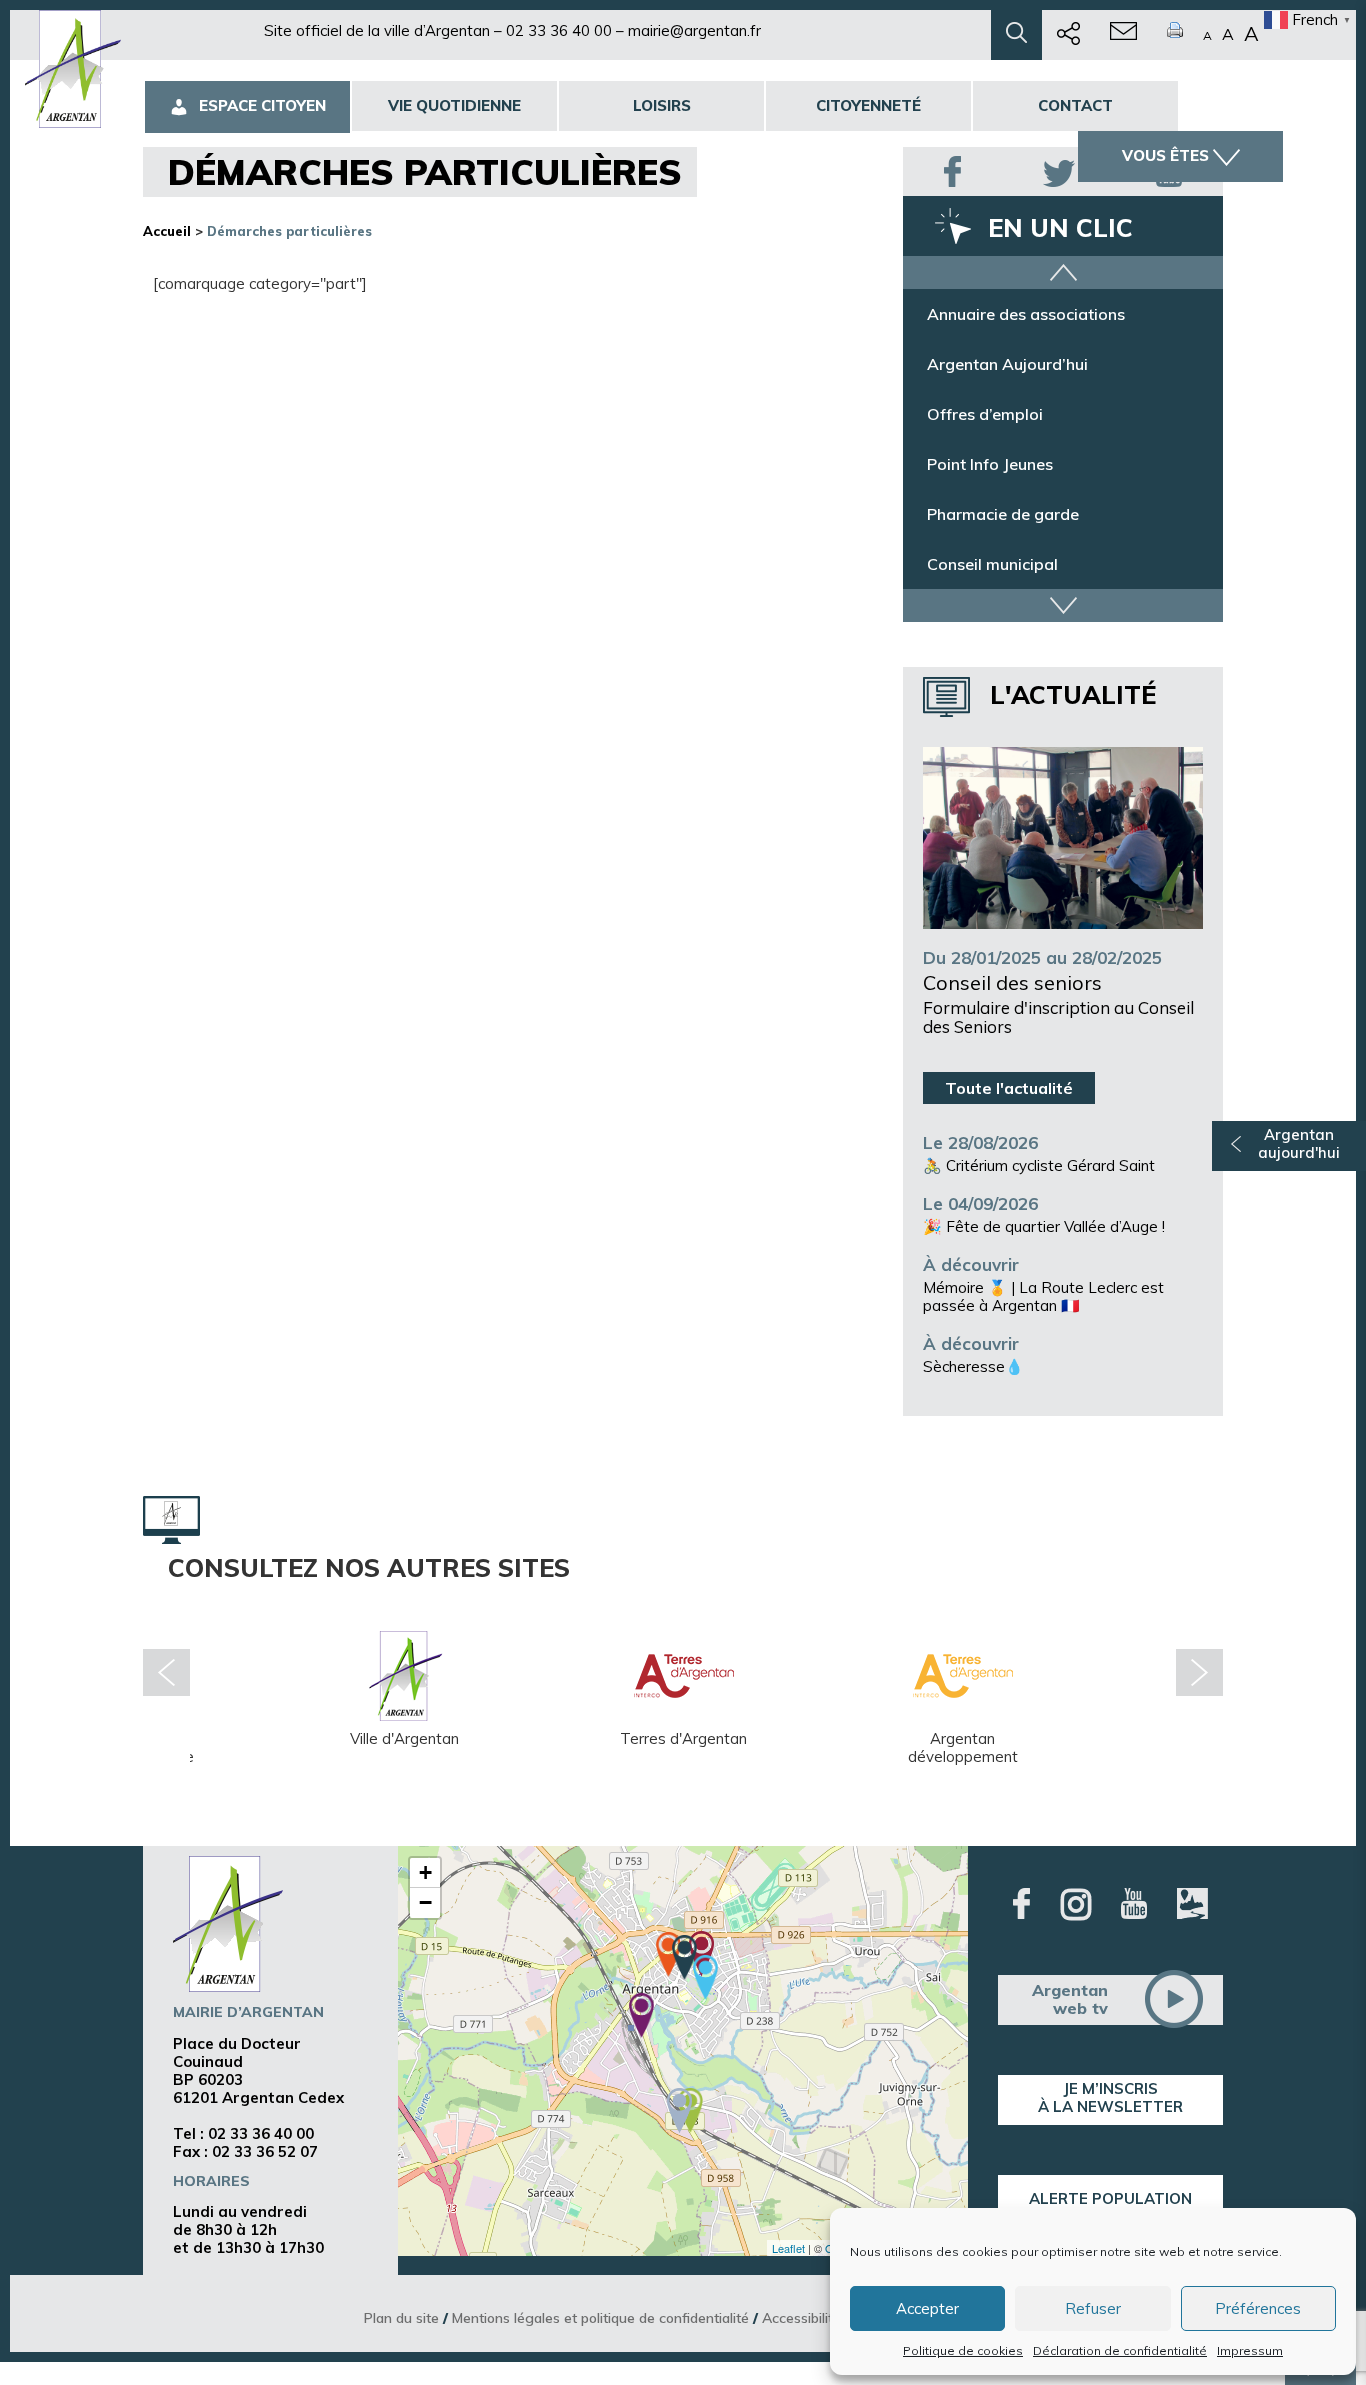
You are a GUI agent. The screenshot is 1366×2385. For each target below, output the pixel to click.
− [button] (425, 1902)
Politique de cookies (963, 2350)
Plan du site (401, 2317)
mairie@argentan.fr (694, 30)
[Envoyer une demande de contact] (1123, 35)
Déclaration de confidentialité (1120, 2350)
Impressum (1250, 2350)
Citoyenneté (868, 105)
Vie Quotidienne (454, 105)
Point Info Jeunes (990, 464)
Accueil (167, 231)
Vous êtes (1165, 155)
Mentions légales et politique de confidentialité (600, 2317)
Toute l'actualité (1009, 1088)
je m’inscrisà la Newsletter (1110, 2097)
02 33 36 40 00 (559, 30)
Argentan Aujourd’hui (1007, 364)
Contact (1075, 105)
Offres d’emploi (985, 414)
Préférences (1258, 2308)
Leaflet (788, 2248)
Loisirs (662, 105)
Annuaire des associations (1026, 314)
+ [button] (425, 1872)
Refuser (1093, 2308)
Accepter (927, 2308)
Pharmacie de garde (1003, 514)
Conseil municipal (992, 564)
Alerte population (1110, 2198)
